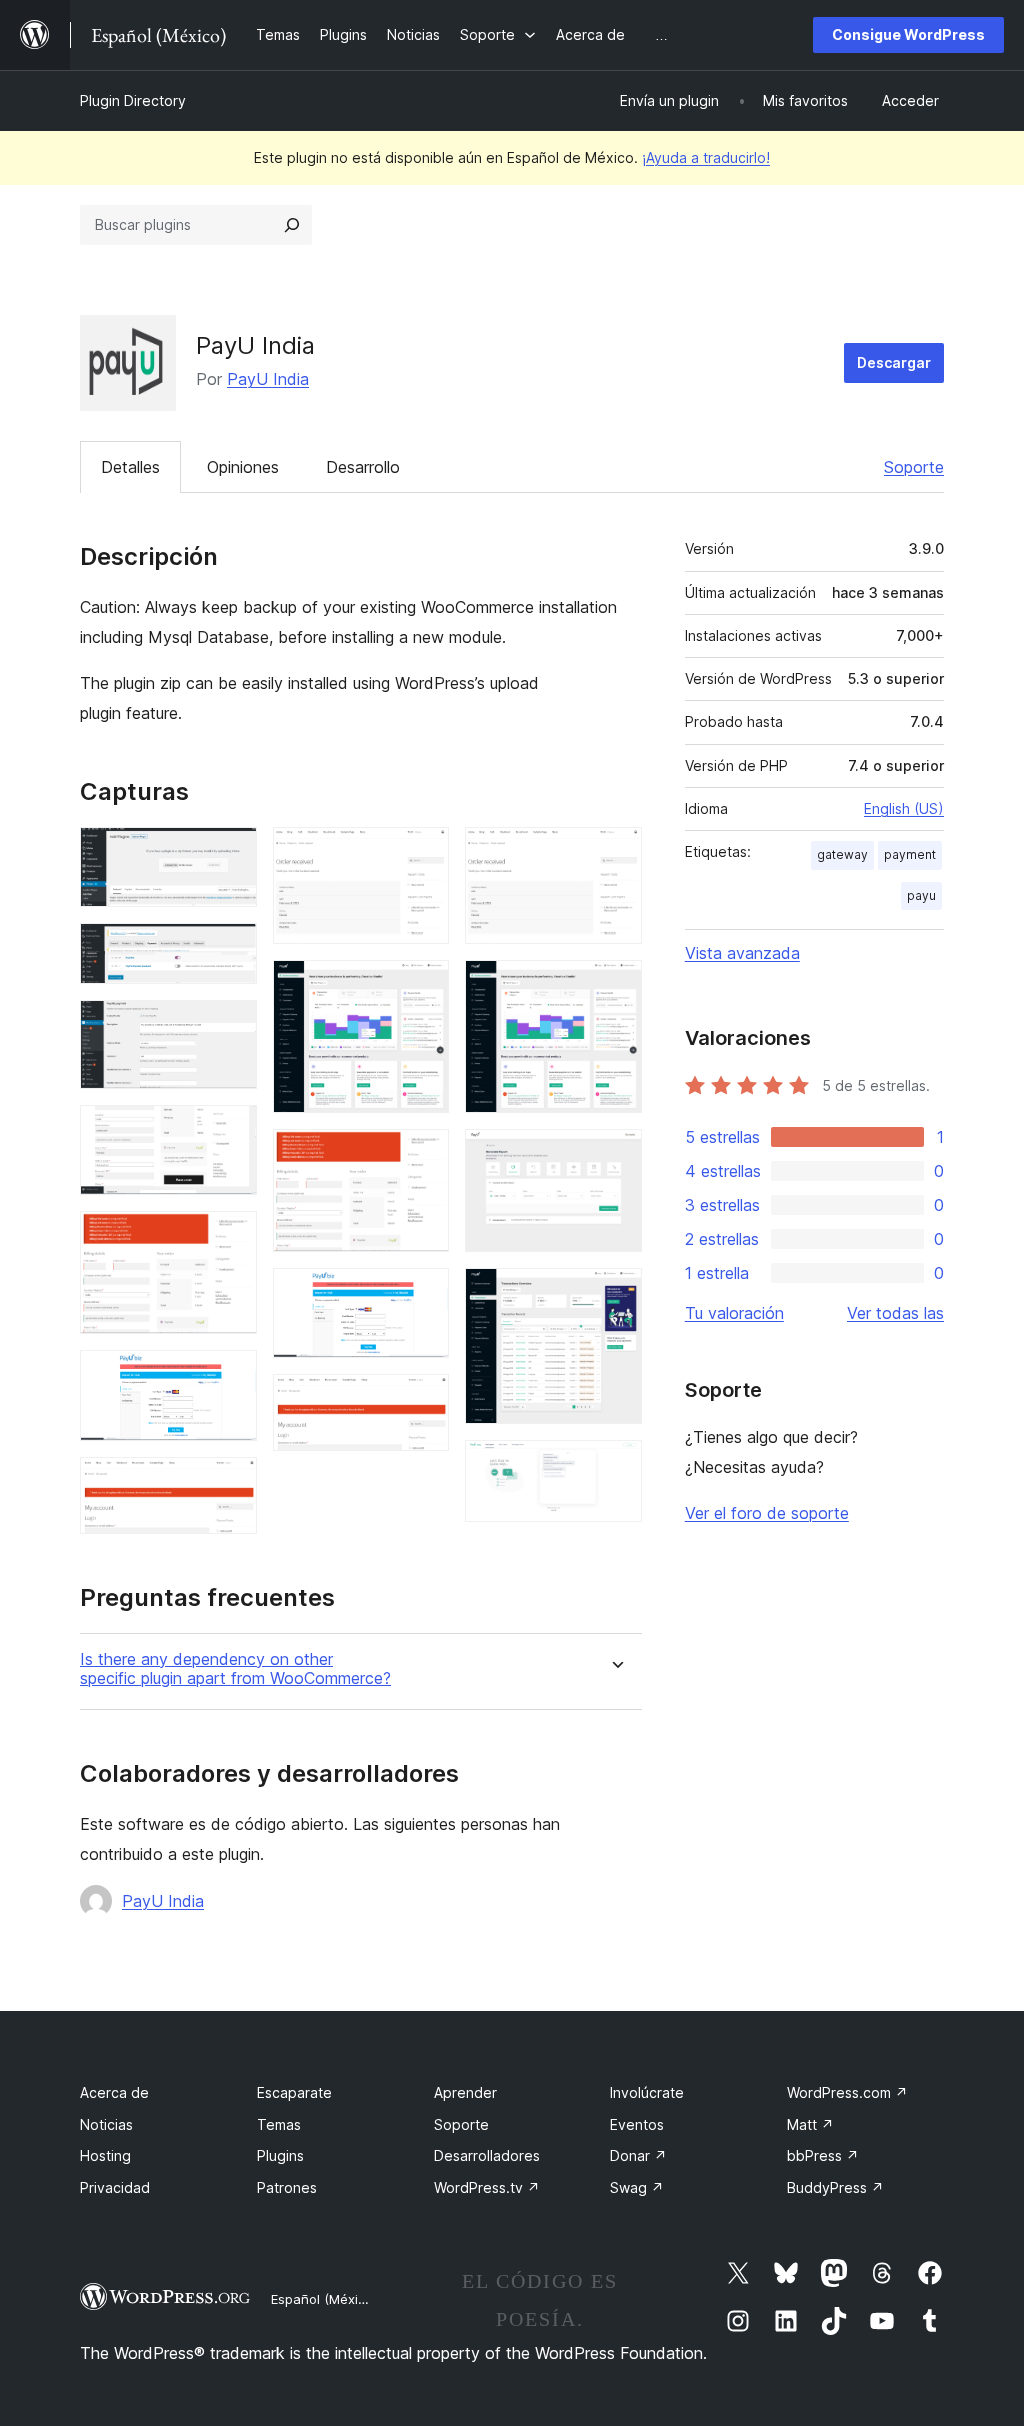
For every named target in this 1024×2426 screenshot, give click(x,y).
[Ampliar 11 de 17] (422, 1295)
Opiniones (243, 467)
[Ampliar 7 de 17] (230, 1484)
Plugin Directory (133, 100)
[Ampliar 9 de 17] (422, 987)
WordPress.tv (487, 2187)
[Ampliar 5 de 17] (230, 1238)
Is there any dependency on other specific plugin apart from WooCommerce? (235, 1669)
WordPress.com (847, 2092)
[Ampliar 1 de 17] (230, 854)
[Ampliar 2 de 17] (230, 950)
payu (921, 895)
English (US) (904, 808)
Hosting (105, 2155)
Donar (638, 2155)
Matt (810, 2124)
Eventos (637, 2124)
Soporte (914, 467)
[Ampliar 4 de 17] (230, 1132)
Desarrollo (363, 467)
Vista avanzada (742, 953)
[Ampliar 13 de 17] (615, 854)
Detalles (130, 467)
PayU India (268, 379)
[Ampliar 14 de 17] (615, 987)
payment (910, 854)
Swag (637, 2187)
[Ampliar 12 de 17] (422, 1401)
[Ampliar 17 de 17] (615, 1467)
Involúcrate (647, 2092)
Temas (279, 2124)
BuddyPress (835, 2187)
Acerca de (114, 2092)
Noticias (106, 2124)
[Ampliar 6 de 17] (230, 1377)
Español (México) (324, 2299)
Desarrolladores (487, 2155)
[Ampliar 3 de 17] (230, 1027)
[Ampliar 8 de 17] (422, 854)
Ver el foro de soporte (767, 1513)
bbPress (823, 2155)
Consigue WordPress (908, 34)
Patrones (287, 2187)
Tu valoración (734, 1313)
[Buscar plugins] (292, 225)
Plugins (280, 2155)
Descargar (894, 362)
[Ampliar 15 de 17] (615, 1156)
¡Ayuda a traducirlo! (706, 157)
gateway (842, 854)
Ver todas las (895, 1313)
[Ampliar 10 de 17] (422, 1156)
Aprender (465, 2092)
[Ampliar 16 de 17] (615, 1295)
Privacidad (115, 2187)
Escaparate (294, 2092)
